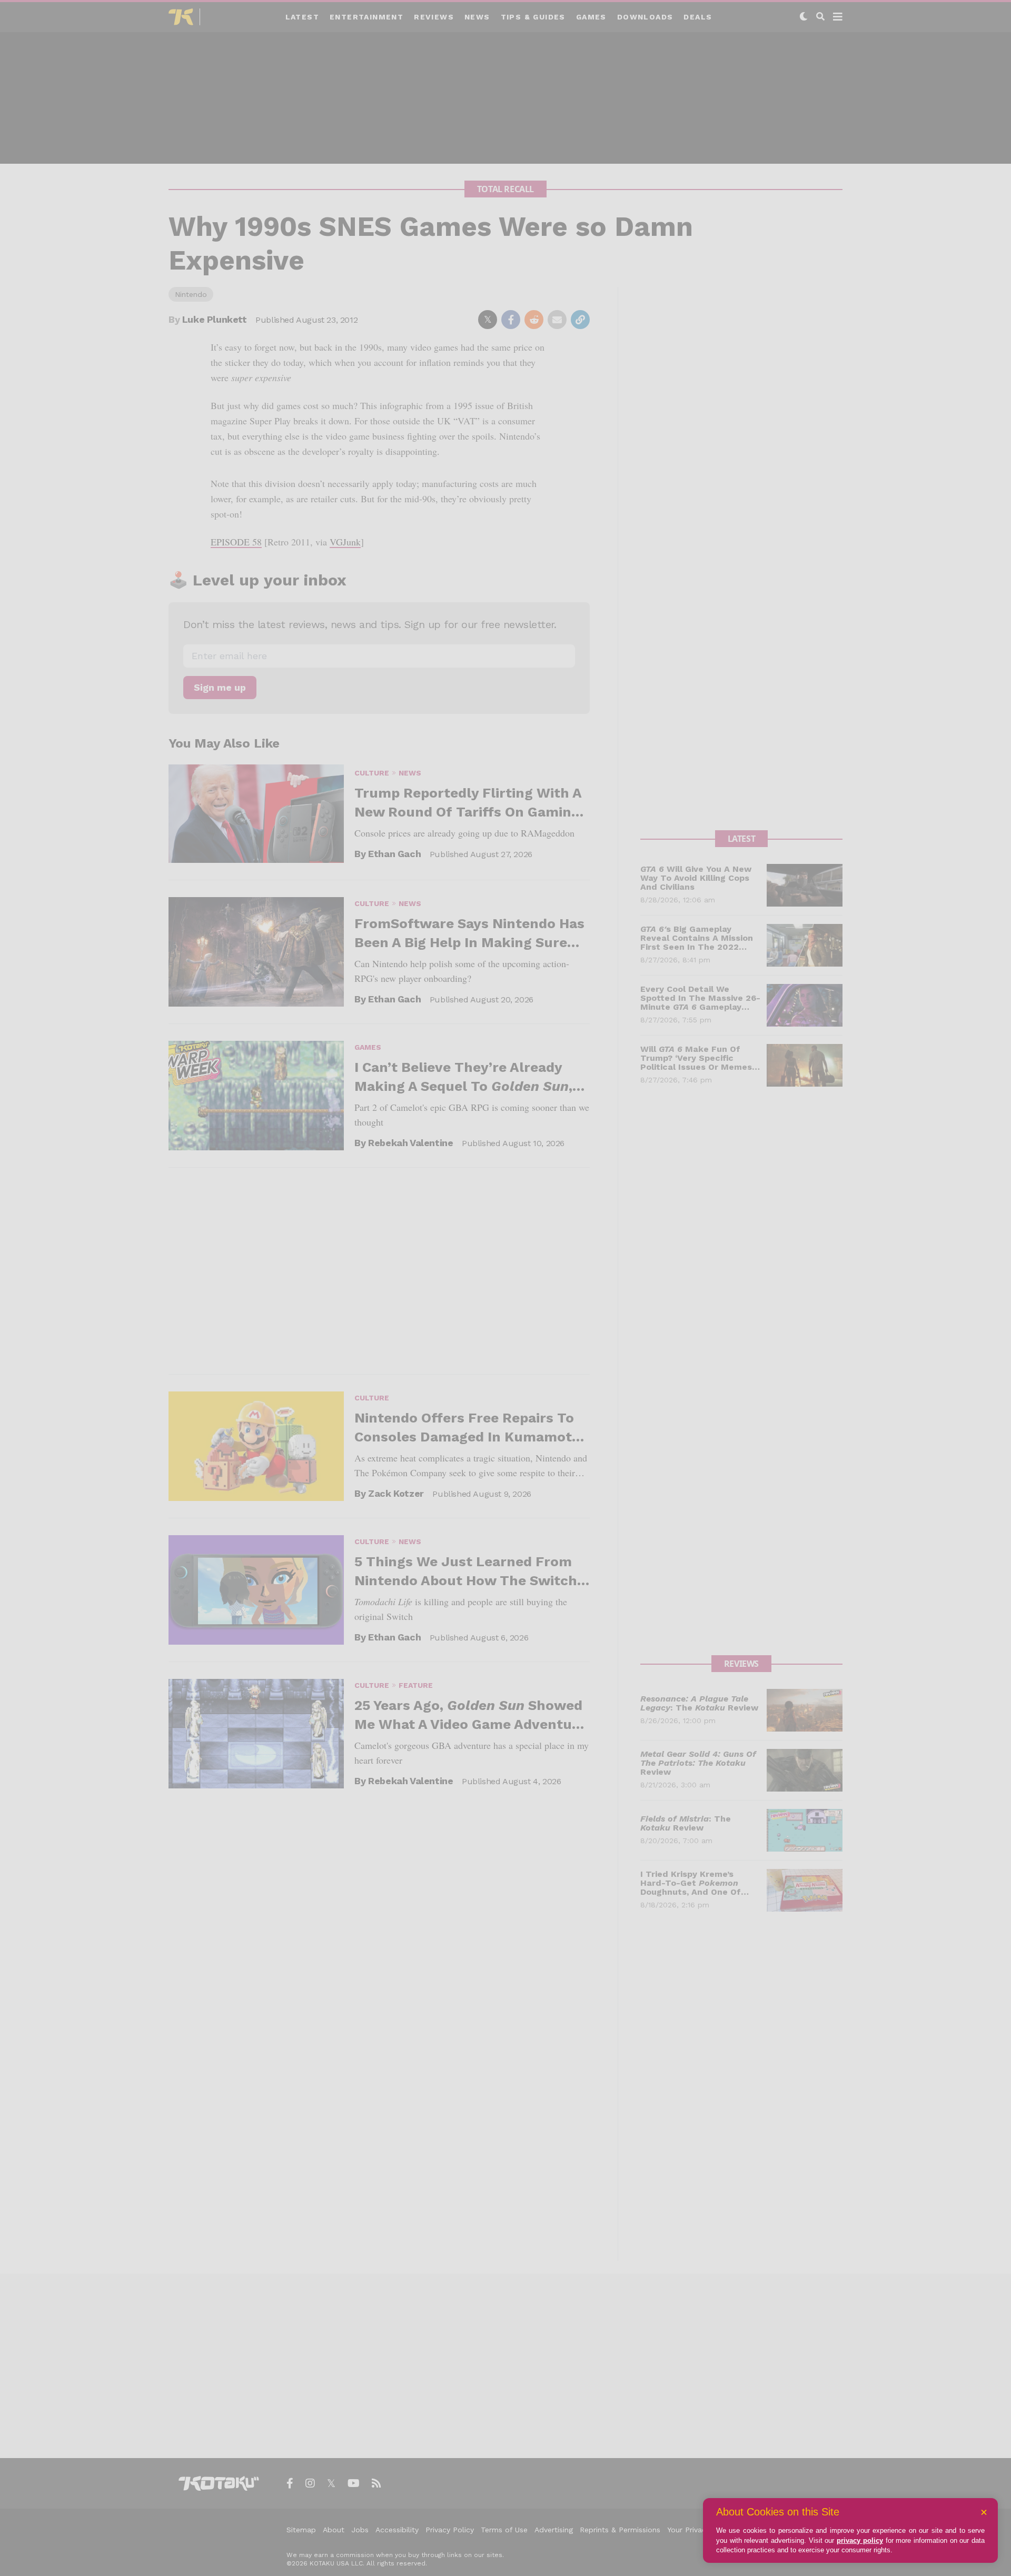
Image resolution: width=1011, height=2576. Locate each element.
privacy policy (860, 2540)
